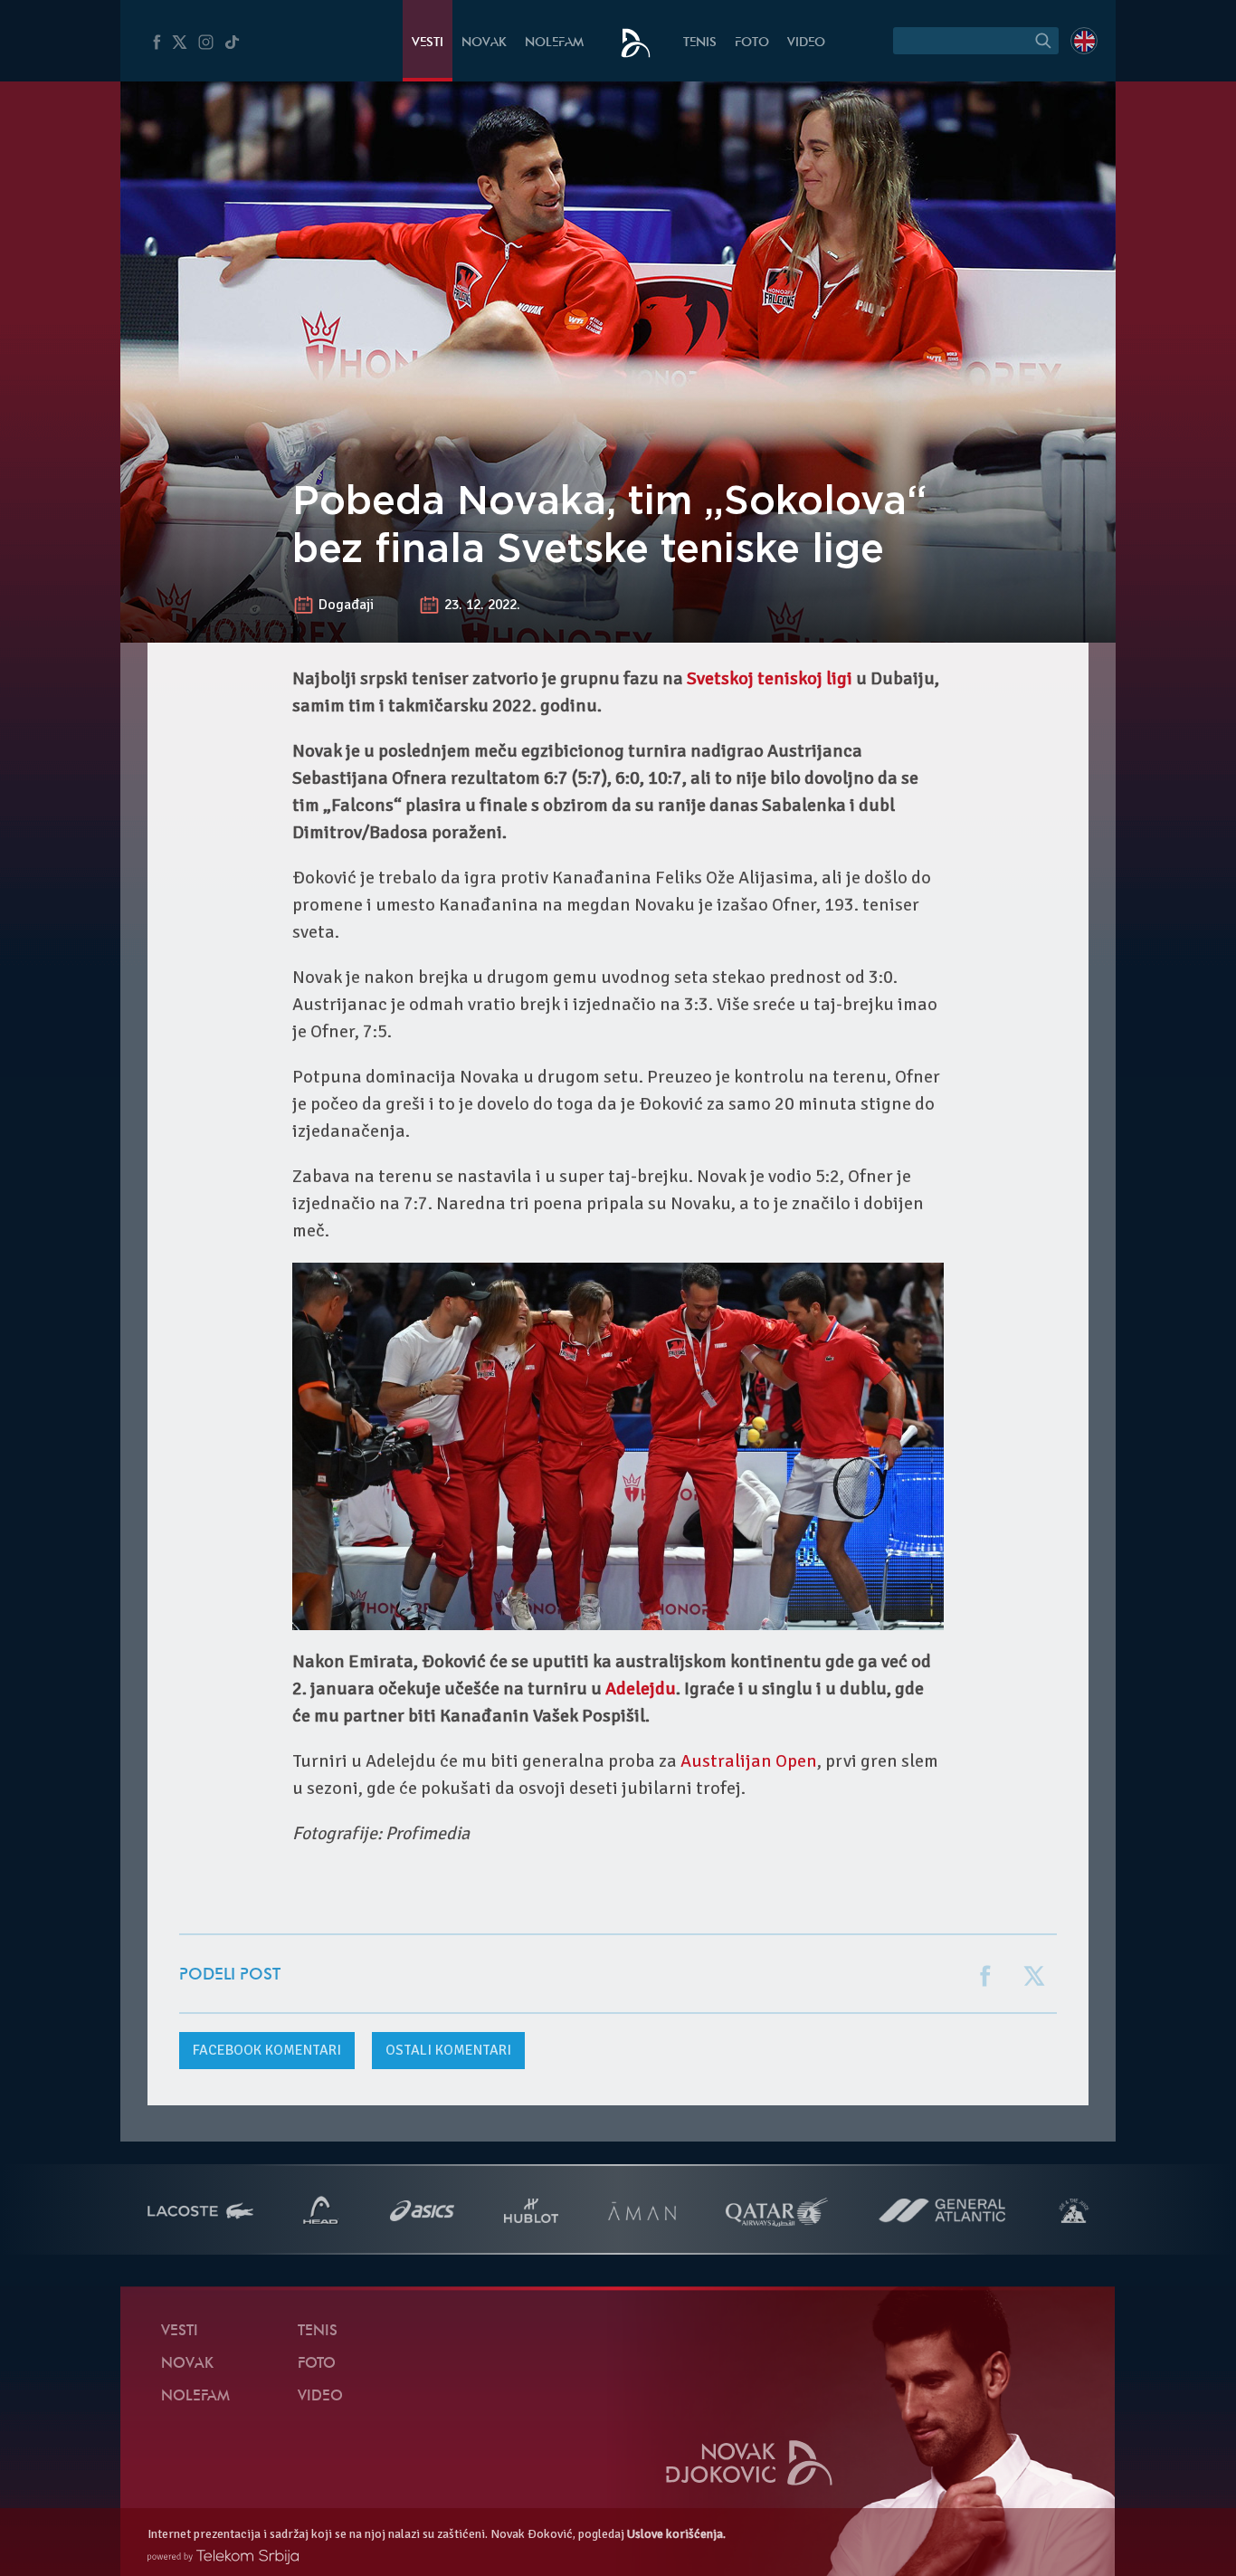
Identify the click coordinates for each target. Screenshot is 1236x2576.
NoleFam (554, 43)
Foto (752, 43)
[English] (1084, 41)
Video (806, 43)
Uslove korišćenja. (676, 2534)
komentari (267, 2050)
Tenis (700, 43)
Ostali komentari (448, 2050)
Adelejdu (641, 1689)
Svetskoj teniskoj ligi (770, 678)
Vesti (428, 43)
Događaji (346, 605)
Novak (484, 43)
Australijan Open (749, 1761)
